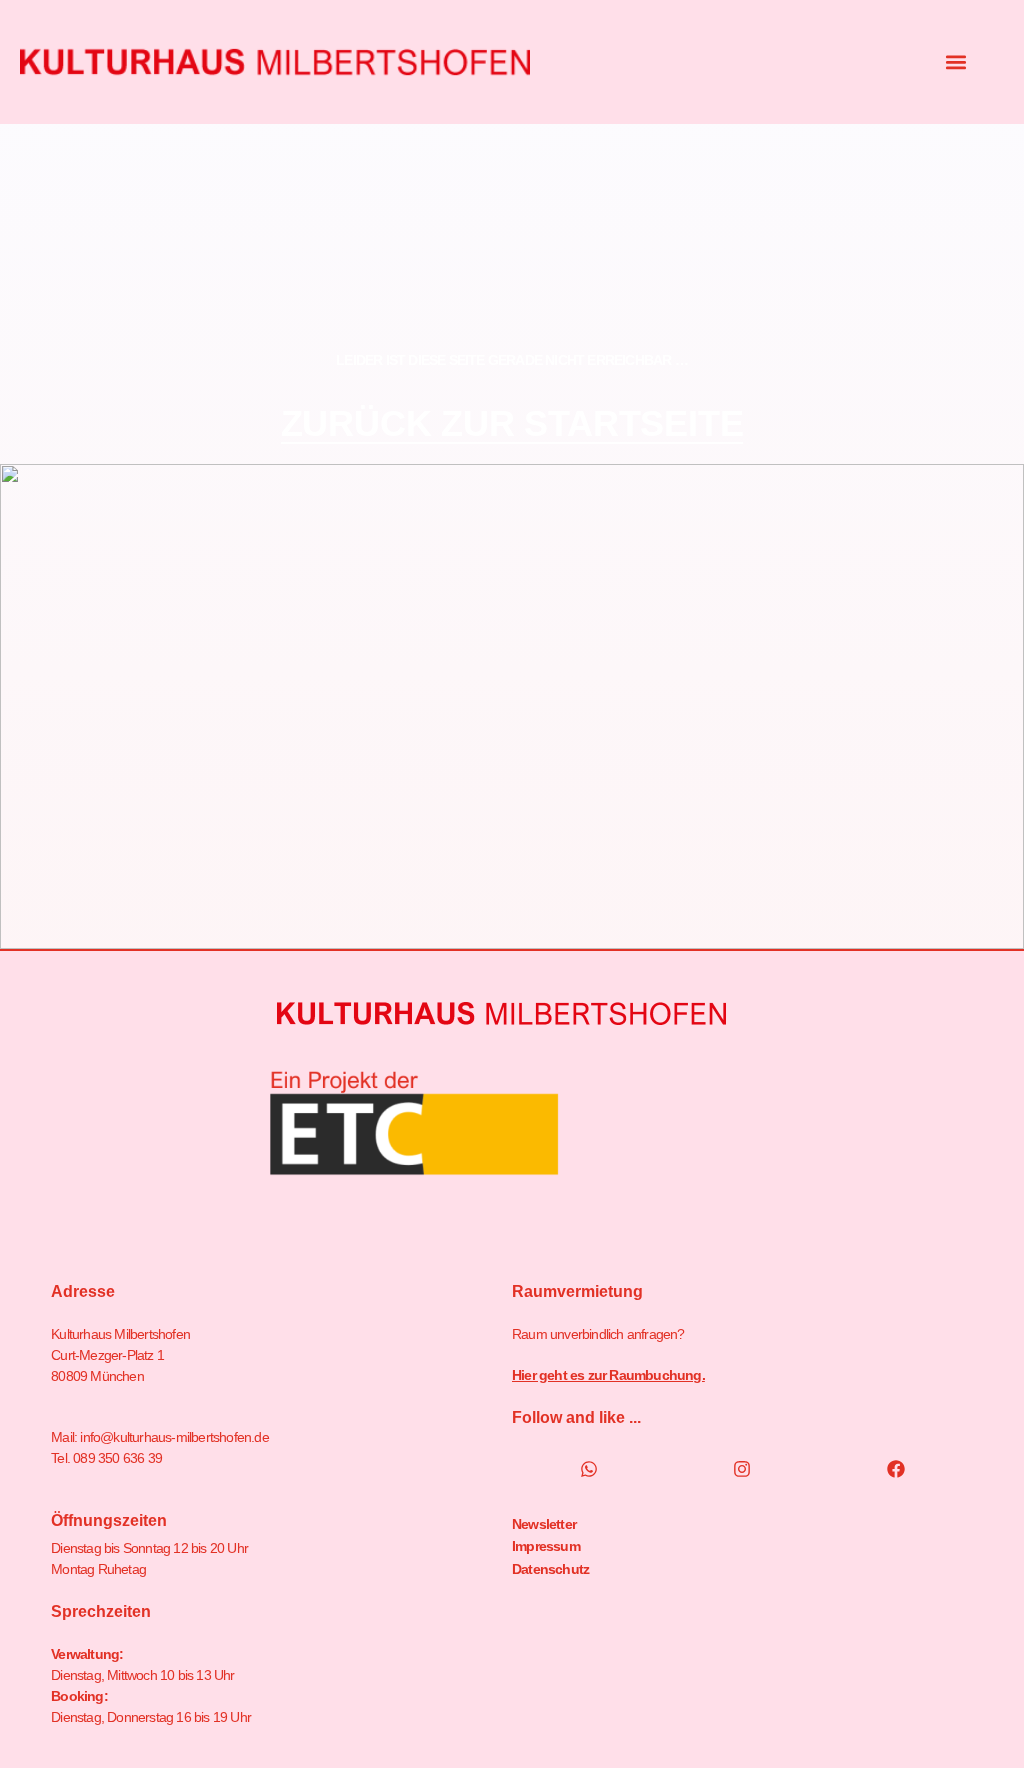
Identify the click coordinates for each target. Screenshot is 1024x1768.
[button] (956, 62)
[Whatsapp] (589, 1469)
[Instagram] (742, 1469)
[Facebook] (896, 1469)
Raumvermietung (577, 1291)
